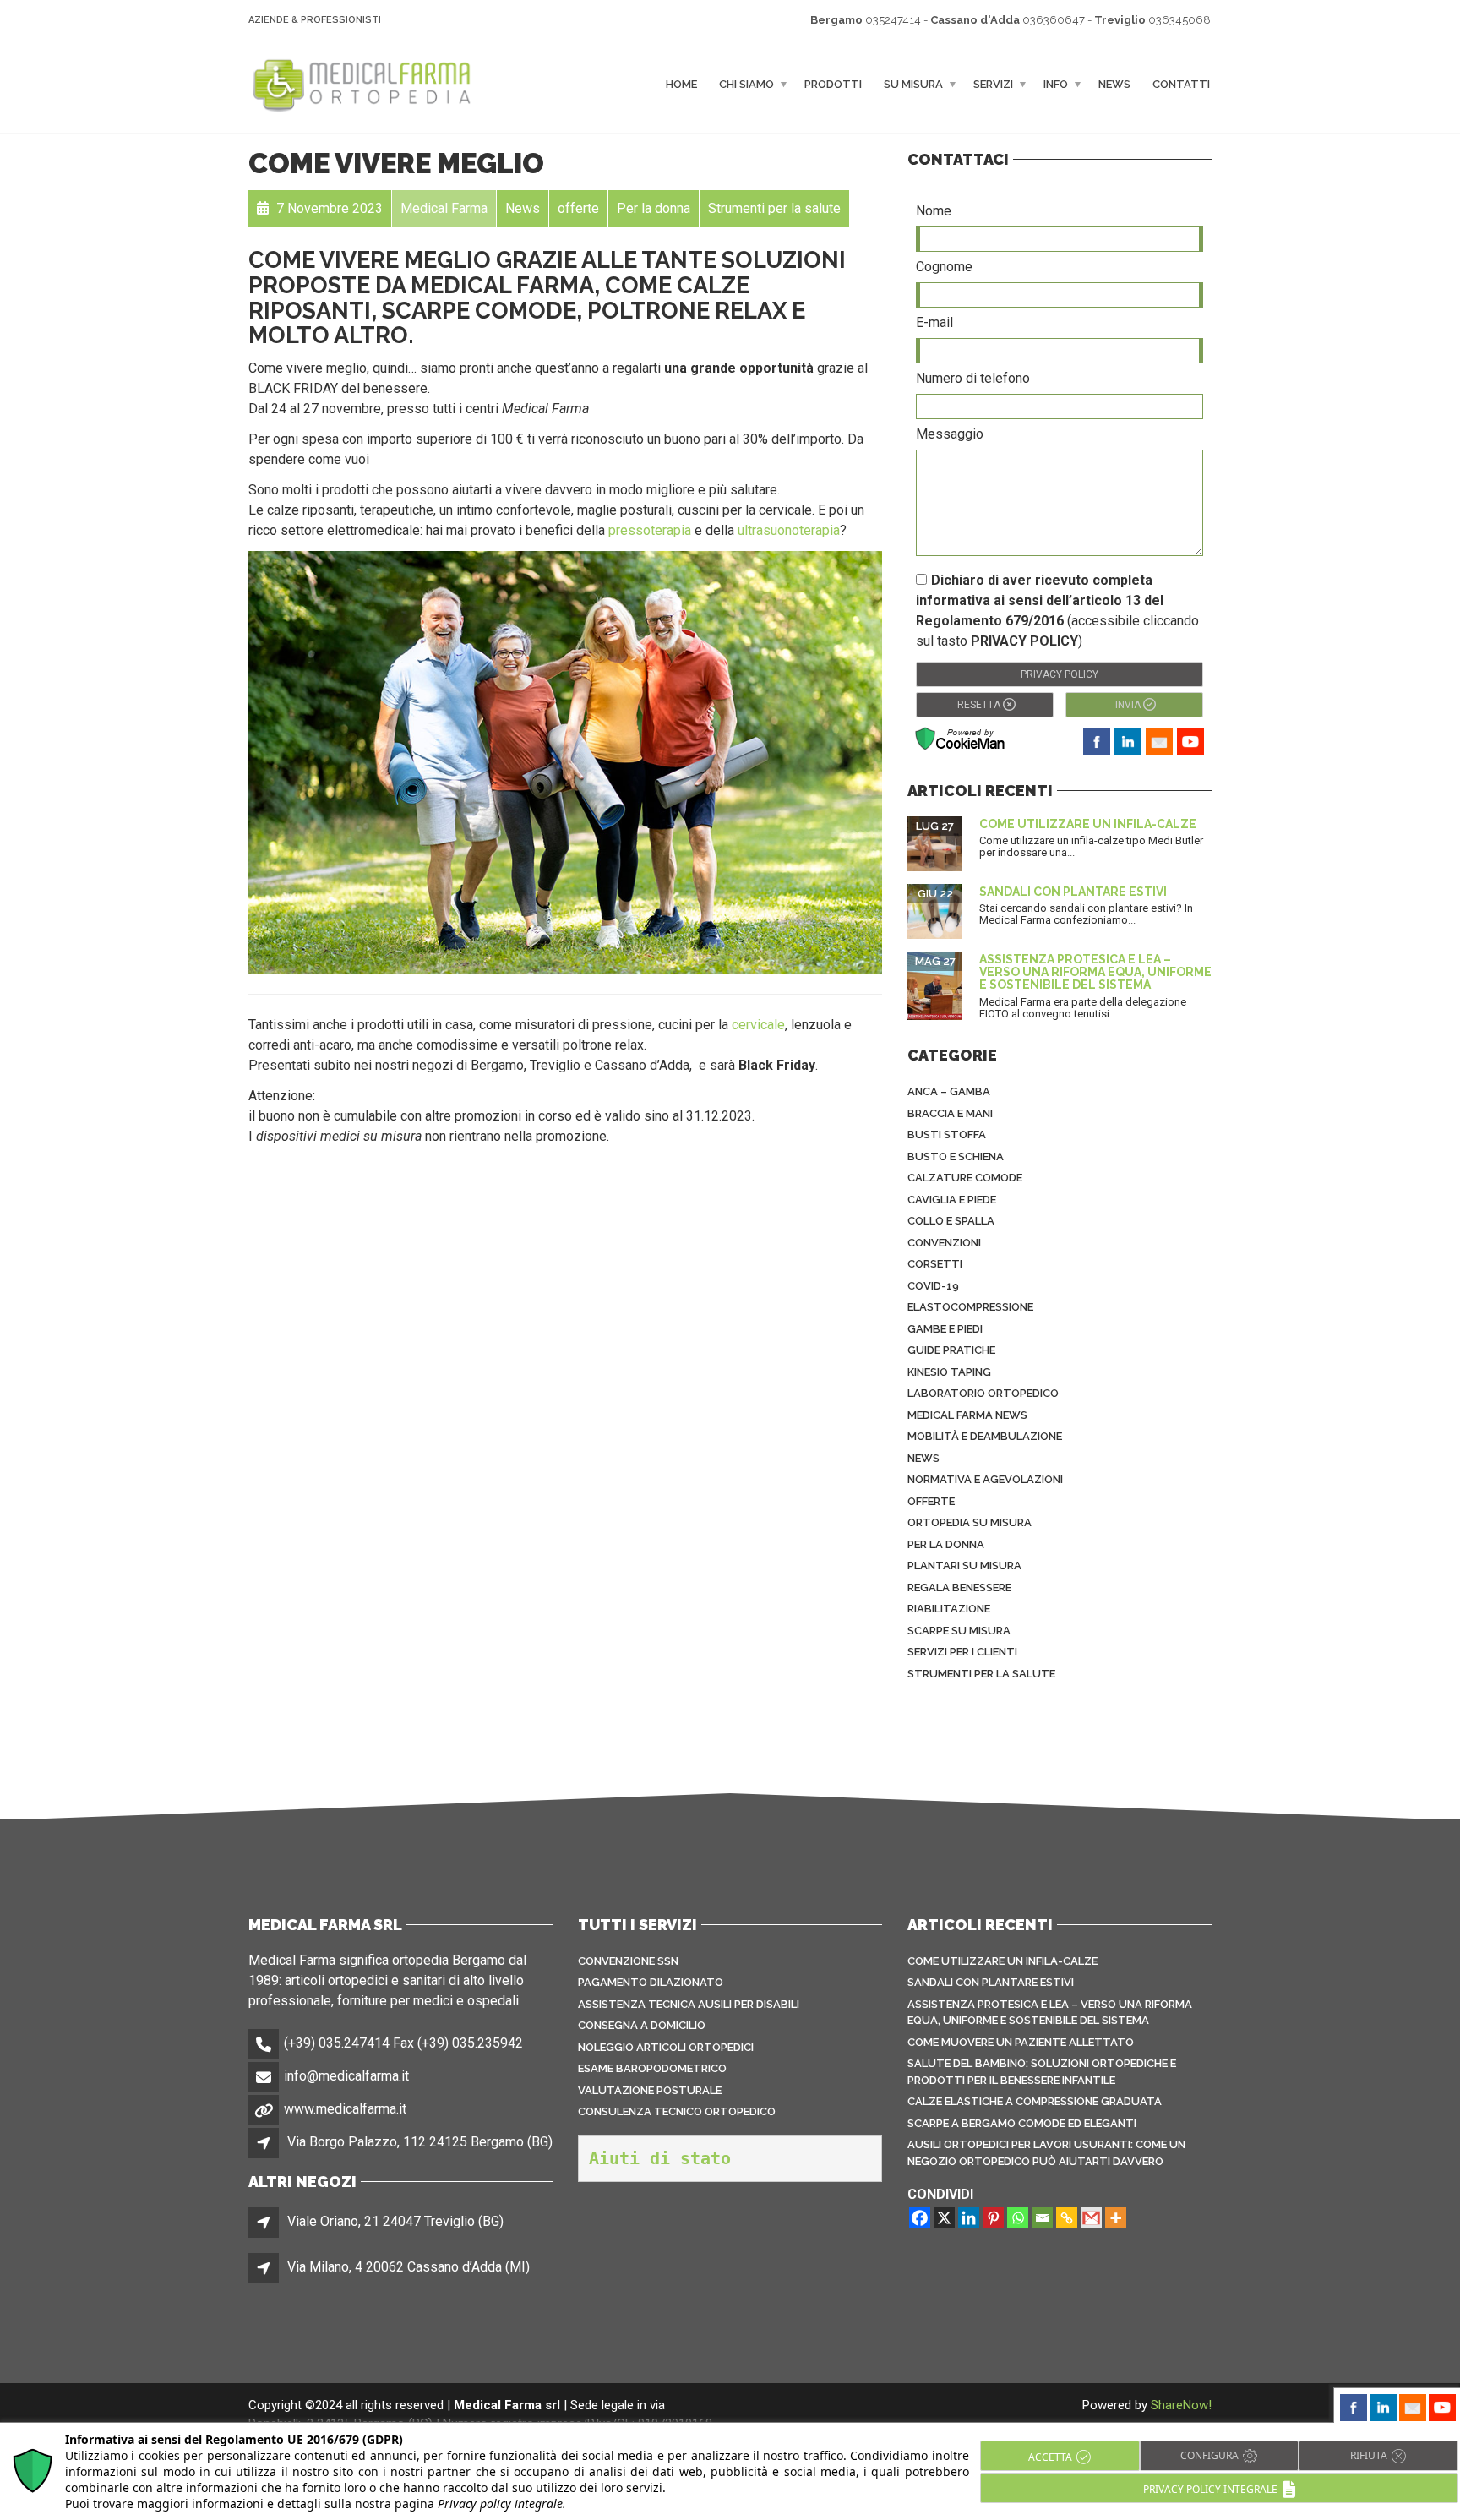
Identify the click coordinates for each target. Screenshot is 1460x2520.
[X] (944, 2218)
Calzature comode (965, 1178)
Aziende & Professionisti (315, 20)
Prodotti (833, 84)
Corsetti (935, 1264)
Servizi (993, 84)
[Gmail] (1091, 2218)
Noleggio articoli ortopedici (666, 2047)
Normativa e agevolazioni (985, 1479)
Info (1056, 84)
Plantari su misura (964, 1565)
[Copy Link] (1067, 2218)
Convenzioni (944, 1243)
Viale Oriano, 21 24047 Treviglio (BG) (395, 2221)
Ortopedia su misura (970, 1522)
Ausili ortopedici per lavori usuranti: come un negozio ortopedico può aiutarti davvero (1046, 2153)
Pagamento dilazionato (651, 1982)
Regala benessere (959, 1587)
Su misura (913, 84)
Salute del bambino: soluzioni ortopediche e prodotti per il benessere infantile (1042, 2072)
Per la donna (946, 1544)
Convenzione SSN (628, 1961)
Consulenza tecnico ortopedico (677, 2111)
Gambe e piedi (945, 1329)
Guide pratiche (951, 1350)
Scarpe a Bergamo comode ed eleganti (1022, 2123)
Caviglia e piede (952, 1200)
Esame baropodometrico (652, 2068)
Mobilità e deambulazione (985, 1436)
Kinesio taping (949, 1372)
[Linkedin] (969, 2218)
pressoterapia (650, 530)
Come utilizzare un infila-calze (1088, 824)
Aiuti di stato (660, 2158)
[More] (1116, 2218)
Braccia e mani (950, 1113)
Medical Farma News (967, 1415)
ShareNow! (1181, 2405)
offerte (931, 1501)
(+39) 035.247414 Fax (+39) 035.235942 (403, 2043)
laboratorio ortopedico (983, 1393)
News (1114, 84)
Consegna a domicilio (642, 2025)
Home (681, 84)
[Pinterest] (993, 2218)
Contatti (1181, 84)
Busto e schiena (956, 1156)
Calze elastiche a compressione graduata (1035, 2101)
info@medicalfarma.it (346, 2076)
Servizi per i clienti (962, 1652)
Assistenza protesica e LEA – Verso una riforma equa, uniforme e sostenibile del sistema (1095, 972)
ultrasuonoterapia (789, 530)
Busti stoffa (947, 1135)
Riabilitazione (949, 1609)
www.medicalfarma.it (345, 2109)
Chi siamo (746, 84)
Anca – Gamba (949, 1091)
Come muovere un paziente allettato (1021, 2042)
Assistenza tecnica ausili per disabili (689, 2004)
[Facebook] (920, 2218)
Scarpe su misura (959, 1631)
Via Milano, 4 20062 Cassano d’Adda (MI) (409, 2267)
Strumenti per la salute (981, 1674)
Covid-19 (933, 1286)
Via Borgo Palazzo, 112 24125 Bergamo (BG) (420, 2142)
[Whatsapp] (1018, 2218)
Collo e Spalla (951, 1221)
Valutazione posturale (650, 2090)
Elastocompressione (970, 1307)
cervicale (758, 1025)
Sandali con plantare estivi (1073, 892)
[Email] (1042, 2218)
